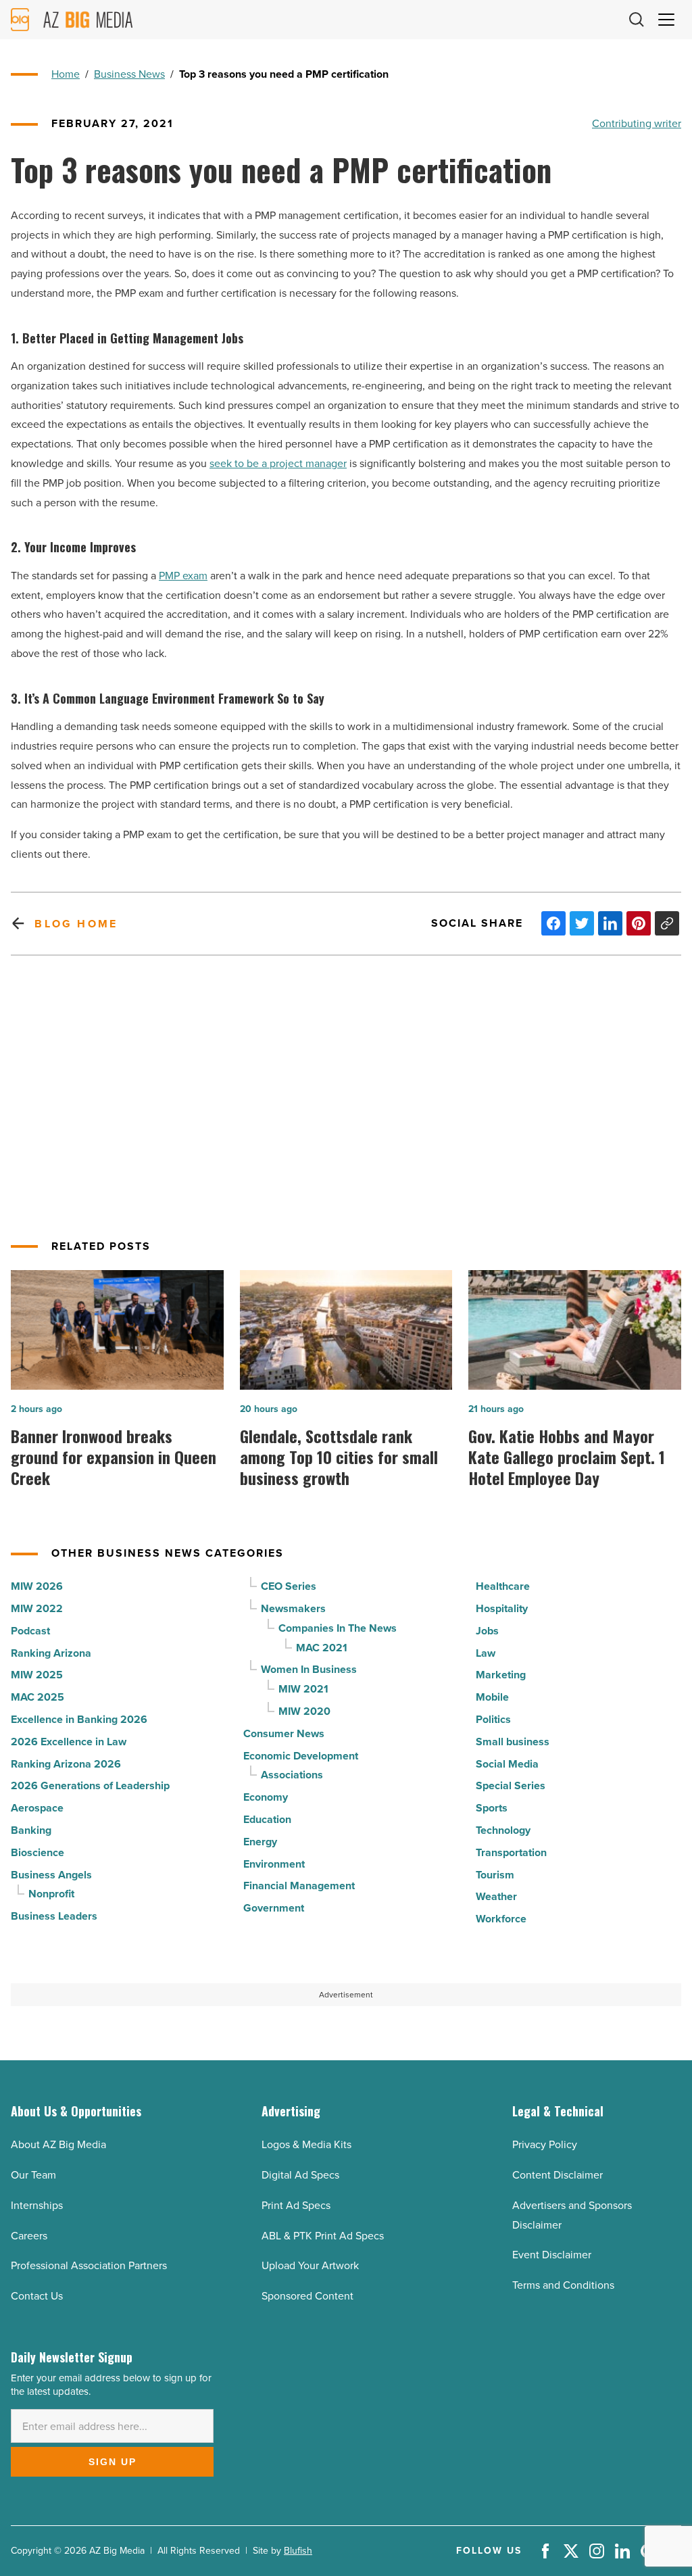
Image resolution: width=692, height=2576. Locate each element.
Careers (29, 2236)
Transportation (511, 1852)
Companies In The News (338, 1628)
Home (66, 74)
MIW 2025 (37, 1675)
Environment (274, 1864)
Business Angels (51, 1875)
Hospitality (502, 1608)
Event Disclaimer (552, 2255)
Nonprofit (51, 1894)
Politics (493, 1719)
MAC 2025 (38, 1697)
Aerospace (37, 1808)
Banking (31, 1830)
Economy (266, 1797)
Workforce (501, 1919)
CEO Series (289, 1586)
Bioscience (38, 1852)
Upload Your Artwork (310, 2265)
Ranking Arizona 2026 (66, 1764)
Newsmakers (293, 1608)
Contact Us (37, 2296)
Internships (37, 2205)
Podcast (30, 1631)
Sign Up (113, 2462)
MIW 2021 (303, 1689)
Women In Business (309, 1669)
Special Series (511, 1785)
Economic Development (301, 1756)
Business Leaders (54, 1916)
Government (274, 1908)
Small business (513, 1742)
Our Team (33, 2175)
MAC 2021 (322, 1648)
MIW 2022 (37, 1608)
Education (267, 1819)
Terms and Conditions (563, 2285)
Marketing (501, 1675)
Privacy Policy (545, 2144)
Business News (129, 74)
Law (486, 1653)
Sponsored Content (307, 2296)
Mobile (492, 1697)
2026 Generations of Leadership (90, 1785)
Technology (503, 1830)
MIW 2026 (37, 1586)
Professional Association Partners (89, 2265)
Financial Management (299, 1886)
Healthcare (503, 1586)
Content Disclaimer (558, 2175)
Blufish (298, 2551)
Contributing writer (637, 123)
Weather (496, 1896)
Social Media (507, 1764)
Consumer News (284, 1733)
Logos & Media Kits (306, 2144)
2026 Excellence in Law (69, 1742)
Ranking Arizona (51, 1653)
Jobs (487, 1631)
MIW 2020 (304, 1711)
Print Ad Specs (296, 2205)
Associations (292, 1775)
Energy (260, 1842)
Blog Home (76, 924)
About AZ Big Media (58, 2144)
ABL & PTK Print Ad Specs (323, 2236)
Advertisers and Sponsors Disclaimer (572, 2215)
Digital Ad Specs (300, 2175)
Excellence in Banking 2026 (79, 1719)
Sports (492, 1808)
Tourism (495, 1875)
